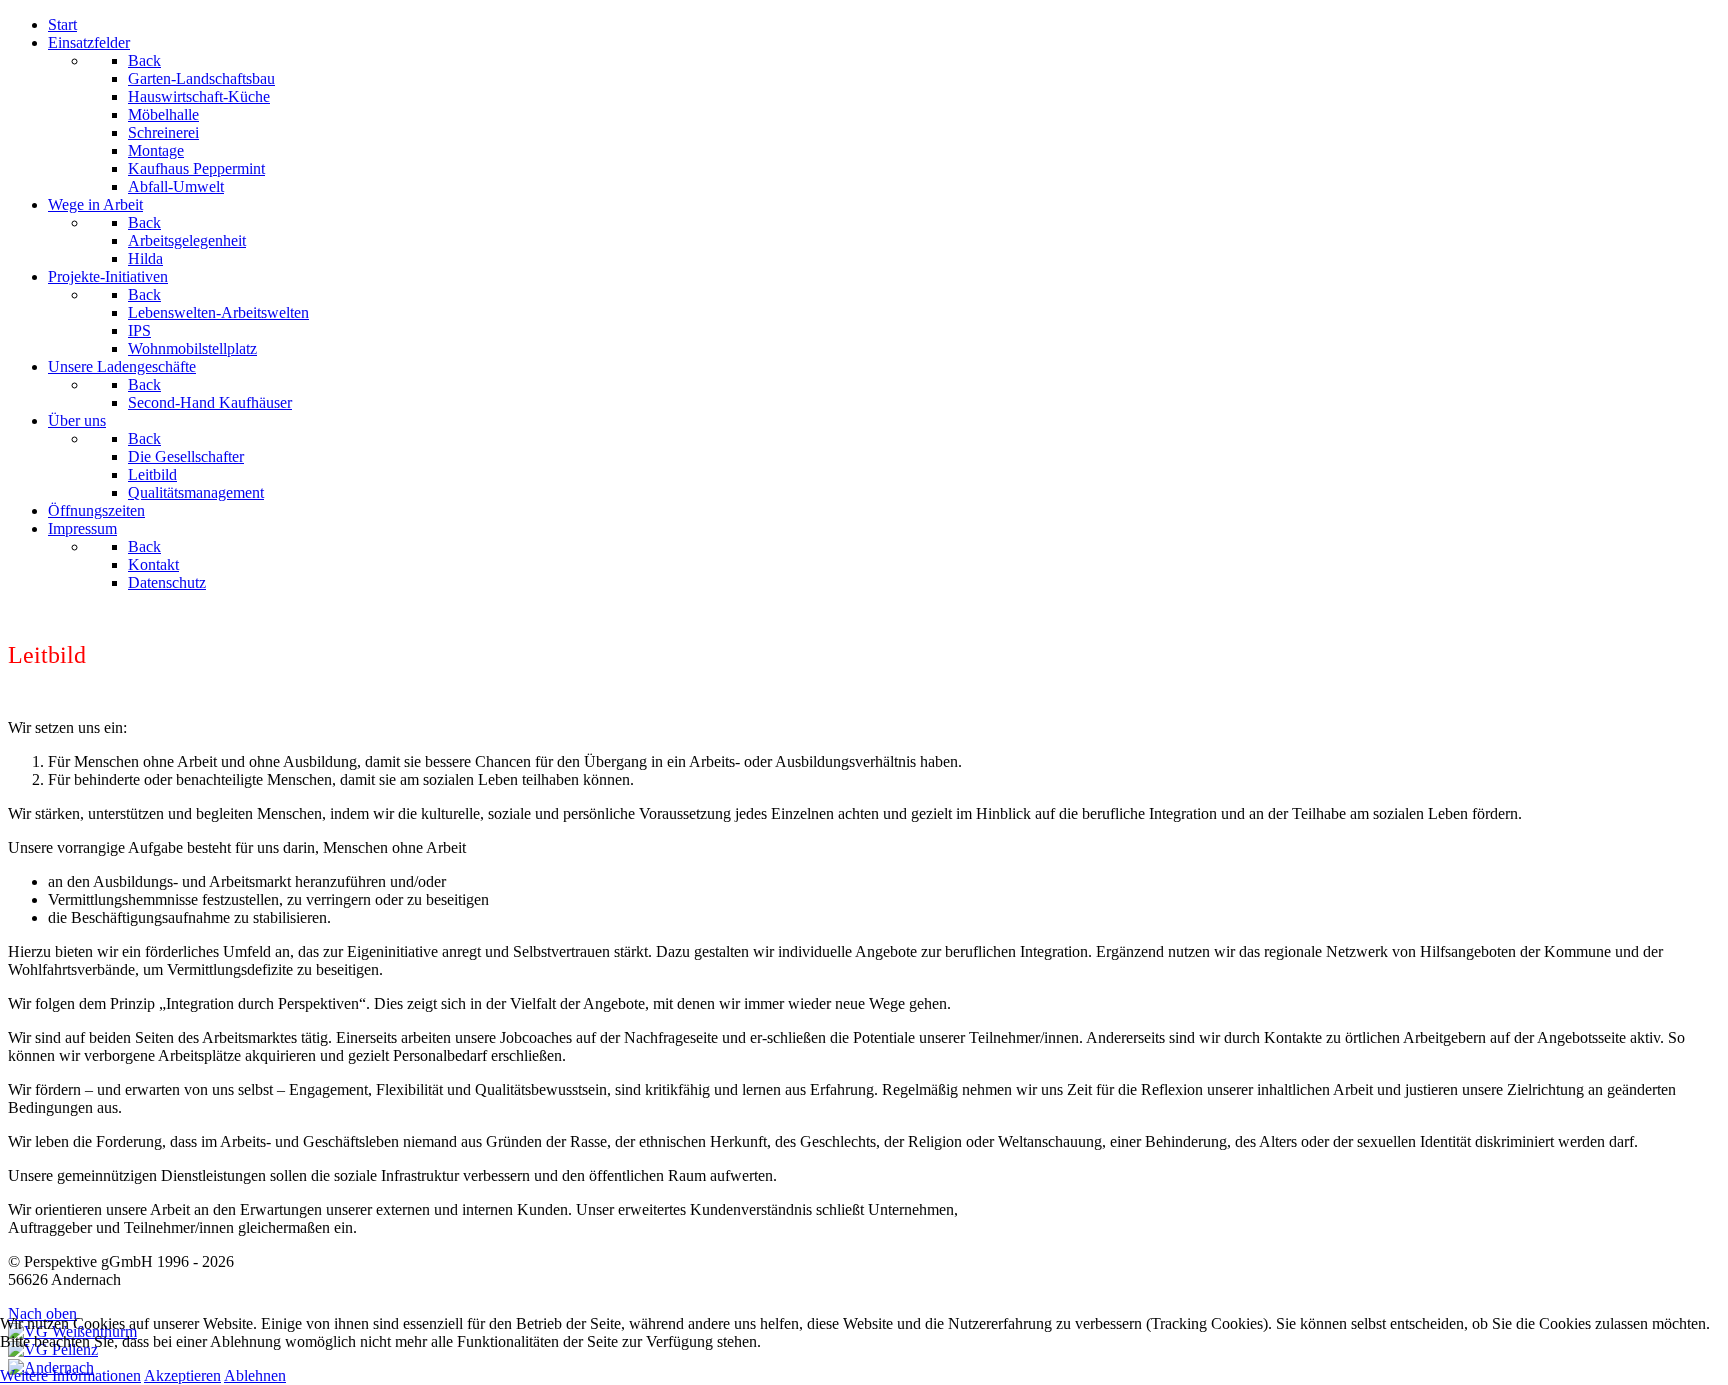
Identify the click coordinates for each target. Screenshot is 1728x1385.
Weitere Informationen (70, 1375)
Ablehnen (255, 1375)
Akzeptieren (182, 1375)
